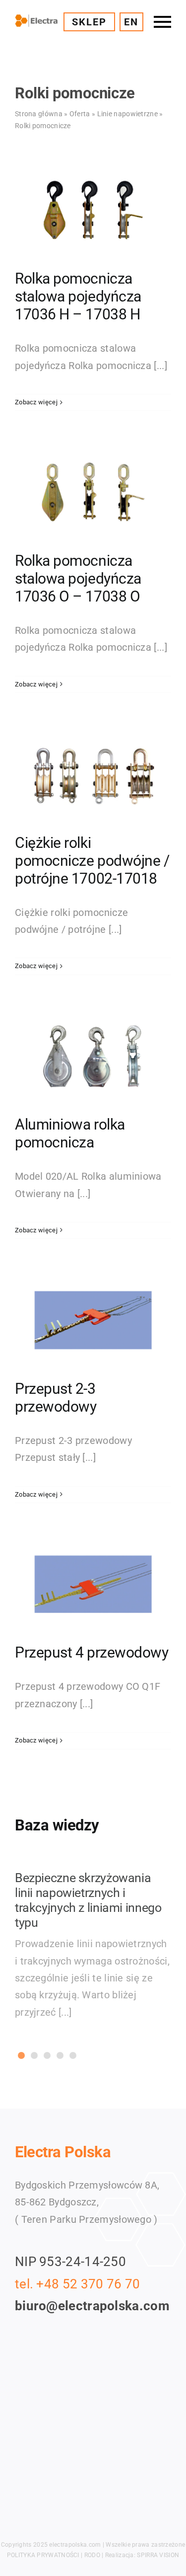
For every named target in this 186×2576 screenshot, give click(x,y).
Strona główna (39, 114)
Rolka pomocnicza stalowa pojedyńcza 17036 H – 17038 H (78, 296)
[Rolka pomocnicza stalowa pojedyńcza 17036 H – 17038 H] (93, 211)
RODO (92, 2555)
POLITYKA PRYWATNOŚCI (43, 2555)
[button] (21, 2055)
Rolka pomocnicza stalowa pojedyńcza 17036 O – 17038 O (78, 578)
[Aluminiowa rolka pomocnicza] (93, 1057)
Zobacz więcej (36, 402)
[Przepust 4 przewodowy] (93, 1585)
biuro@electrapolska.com (92, 2306)
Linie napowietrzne (127, 114)
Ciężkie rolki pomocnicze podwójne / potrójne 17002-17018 (92, 861)
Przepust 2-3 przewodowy (56, 1398)
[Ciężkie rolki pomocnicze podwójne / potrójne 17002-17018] (93, 774)
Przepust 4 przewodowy (92, 1652)
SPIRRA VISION (158, 2555)
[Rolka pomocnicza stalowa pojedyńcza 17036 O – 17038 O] (93, 492)
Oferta (80, 114)
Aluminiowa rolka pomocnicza (70, 1133)
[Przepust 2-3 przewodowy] (93, 1320)
